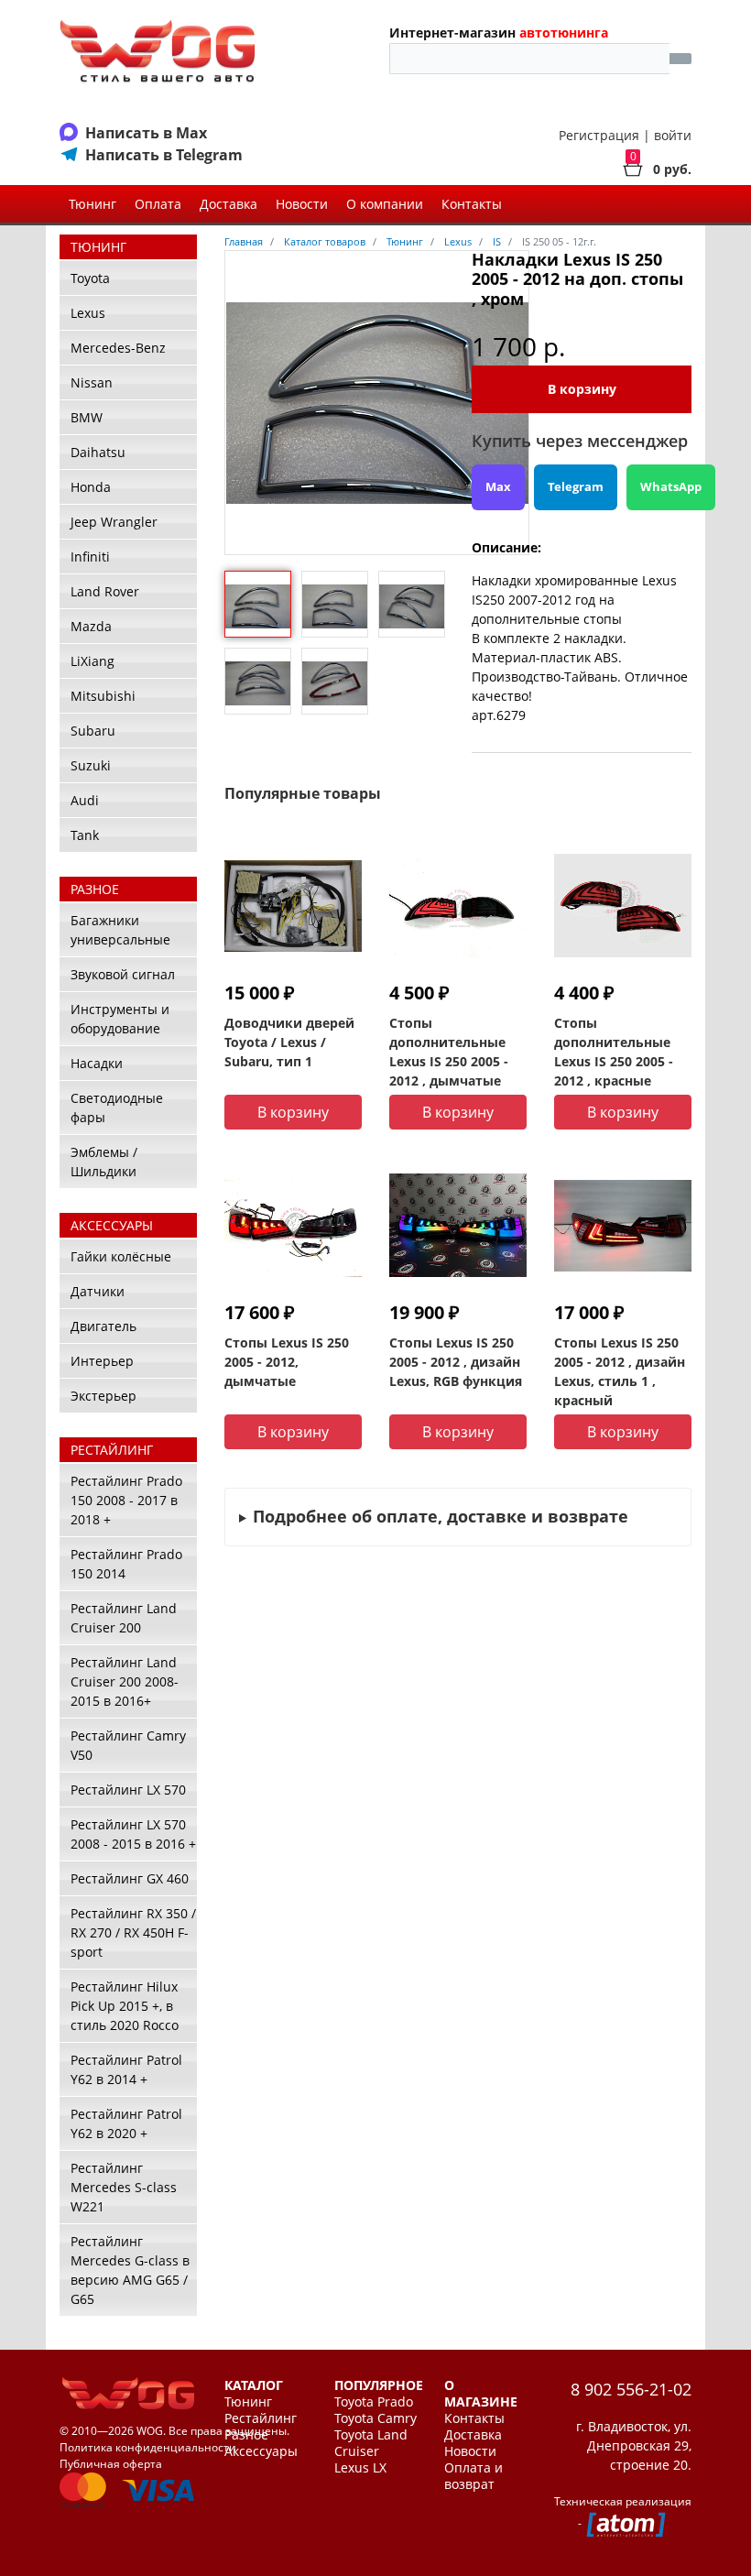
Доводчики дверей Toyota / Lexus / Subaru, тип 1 (289, 1042)
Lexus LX (360, 2468)
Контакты (472, 204)
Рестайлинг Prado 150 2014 (126, 1564)
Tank (85, 835)
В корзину (582, 389)
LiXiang (93, 661)
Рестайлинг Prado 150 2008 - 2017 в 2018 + (126, 1500)
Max (498, 486)
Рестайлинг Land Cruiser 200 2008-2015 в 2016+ (125, 1681)
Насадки (97, 1063)
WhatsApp (671, 486)
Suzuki (91, 765)
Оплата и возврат (473, 2476)
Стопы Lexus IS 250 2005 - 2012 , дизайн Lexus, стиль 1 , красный (620, 1371)
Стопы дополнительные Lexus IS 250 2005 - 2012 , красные (614, 1052)
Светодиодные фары (117, 1108)
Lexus (88, 313)
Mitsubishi (103, 696)
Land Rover (105, 591)
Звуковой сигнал (123, 974)
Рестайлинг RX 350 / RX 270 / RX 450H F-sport (133, 1932)
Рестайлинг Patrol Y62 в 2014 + (126, 2069)
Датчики (98, 1291)
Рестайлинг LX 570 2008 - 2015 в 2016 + (133, 1834)
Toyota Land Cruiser (371, 2443)
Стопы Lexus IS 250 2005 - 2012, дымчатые (287, 1362)
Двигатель (103, 1326)
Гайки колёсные (121, 1256)
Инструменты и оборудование (120, 1019)
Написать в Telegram (164, 155)
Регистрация (599, 135)
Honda (91, 487)
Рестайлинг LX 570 (128, 1790)
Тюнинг (93, 204)
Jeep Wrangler (114, 522)
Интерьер (102, 1361)
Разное (246, 2435)
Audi (85, 800)
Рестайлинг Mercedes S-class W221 (124, 2187)
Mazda (91, 626)
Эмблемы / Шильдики (104, 1162)
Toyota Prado (374, 2402)
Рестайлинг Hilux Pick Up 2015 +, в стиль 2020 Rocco (125, 2006)
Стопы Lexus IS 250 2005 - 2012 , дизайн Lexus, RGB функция (456, 1362)
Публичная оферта (111, 2464)
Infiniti (90, 557)
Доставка (229, 204)
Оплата (158, 204)
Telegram (576, 486)
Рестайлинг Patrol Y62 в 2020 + (126, 2123)
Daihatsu (98, 452)
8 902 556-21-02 (631, 2389)
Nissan (92, 382)
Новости (302, 204)
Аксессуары (261, 2451)
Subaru (93, 731)
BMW (87, 417)
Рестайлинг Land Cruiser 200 (124, 1618)
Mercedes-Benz (118, 348)
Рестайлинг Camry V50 (128, 1745)
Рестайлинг (261, 2418)
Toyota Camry (375, 2418)
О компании (385, 204)
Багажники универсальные (120, 930)
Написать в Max (146, 133)
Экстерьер (103, 1396)
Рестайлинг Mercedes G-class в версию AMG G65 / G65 (130, 2270)
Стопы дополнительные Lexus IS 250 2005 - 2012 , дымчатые (449, 1052)
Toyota (90, 278)
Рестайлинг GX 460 (130, 1878)
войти (673, 135)
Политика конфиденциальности (148, 2447)
